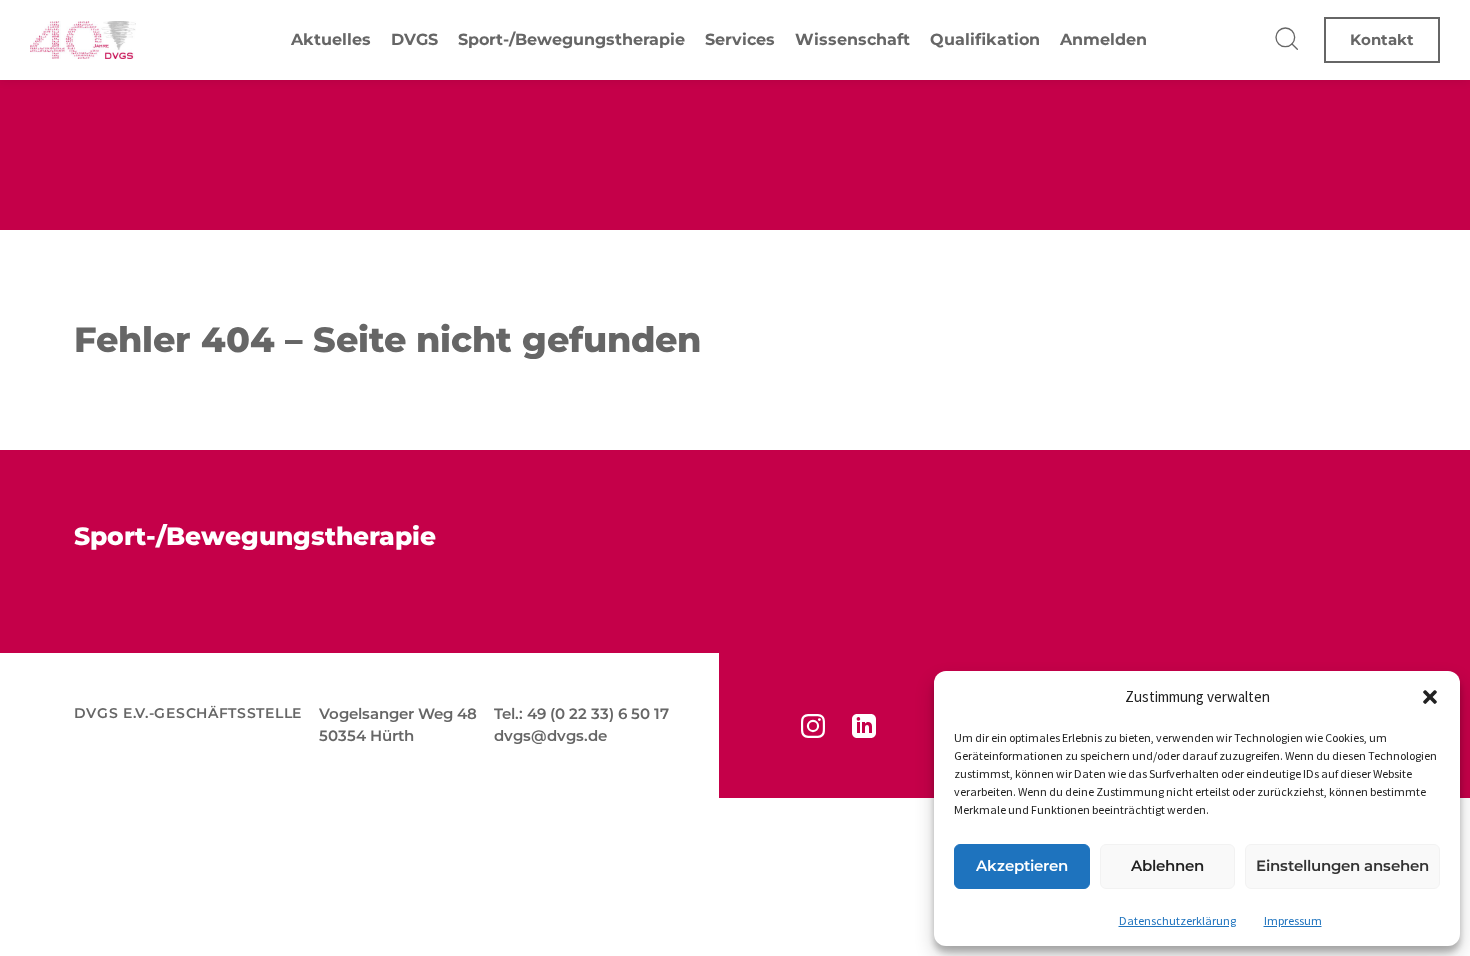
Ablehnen (1167, 865)
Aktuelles (331, 39)
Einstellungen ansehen (1342, 865)
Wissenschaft (852, 39)
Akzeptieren (1022, 865)
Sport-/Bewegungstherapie (571, 39)
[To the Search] (1288, 40)
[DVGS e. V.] (83, 40)
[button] (1430, 697)
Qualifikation (985, 39)
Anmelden (1103, 39)
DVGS (414, 39)
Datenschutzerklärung (1177, 920)
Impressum (1293, 920)
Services (740, 39)
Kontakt (1382, 39)
